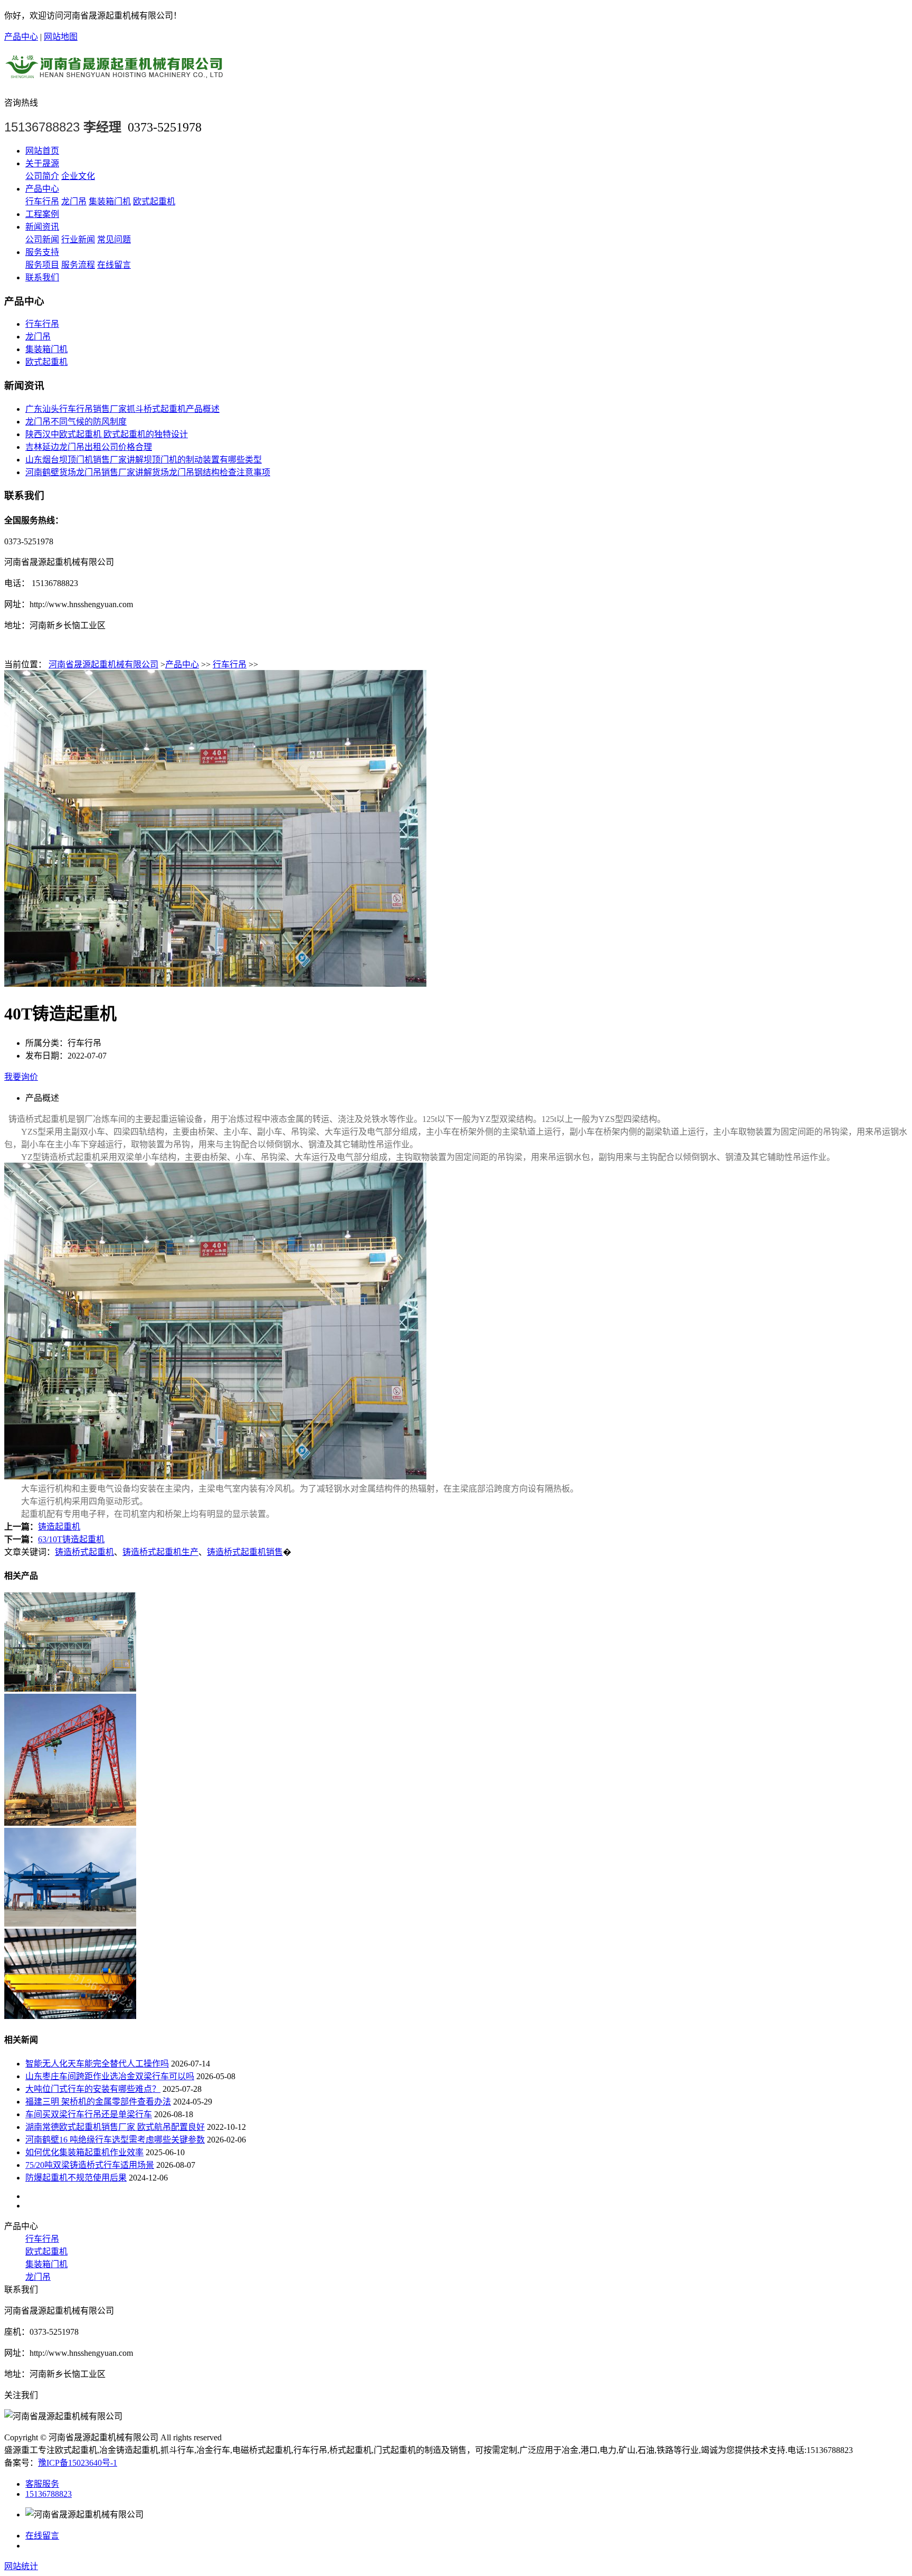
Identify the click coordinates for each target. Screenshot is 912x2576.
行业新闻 (78, 239)
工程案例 (42, 214)
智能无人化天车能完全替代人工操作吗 (97, 2064)
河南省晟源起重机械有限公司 (103, 664)
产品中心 (21, 37)
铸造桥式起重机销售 (245, 1552)
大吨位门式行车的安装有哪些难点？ (93, 2089)
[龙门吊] (70, 1823)
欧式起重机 (154, 201)
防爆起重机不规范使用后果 (76, 2178)
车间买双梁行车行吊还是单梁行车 (89, 2114)
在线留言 (114, 265)
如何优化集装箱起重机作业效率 (84, 2152)
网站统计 (21, 2566)
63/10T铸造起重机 (71, 1539)
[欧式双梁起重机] (70, 2016)
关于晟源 (42, 163)
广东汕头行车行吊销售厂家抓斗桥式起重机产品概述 (122, 409)
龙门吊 (74, 201)
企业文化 (78, 176)
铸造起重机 (59, 1527)
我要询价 (21, 1077)
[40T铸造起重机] (70, 1689)
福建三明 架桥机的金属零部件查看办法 (98, 2102)
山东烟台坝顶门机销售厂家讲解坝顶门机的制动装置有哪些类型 (144, 460)
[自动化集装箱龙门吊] (70, 1924)
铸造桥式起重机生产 (160, 1552)
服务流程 (78, 265)
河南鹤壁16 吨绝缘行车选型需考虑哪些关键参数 (115, 2140)
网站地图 (61, 37)
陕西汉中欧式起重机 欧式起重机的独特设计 (107, 434)
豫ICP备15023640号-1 (78, 2463)
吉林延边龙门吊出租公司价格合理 (89, 447)
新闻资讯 (42, 227)
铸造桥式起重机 (84, 1552)
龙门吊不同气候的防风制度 (76, 422)
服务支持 (42, 252)
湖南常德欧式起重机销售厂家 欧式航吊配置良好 (115, 2127)
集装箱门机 (110, 201)
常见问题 (114, 239)
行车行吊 (42, 201)
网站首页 (42, 151)
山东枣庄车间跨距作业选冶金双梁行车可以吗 (110, 2076)
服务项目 (42, 265)
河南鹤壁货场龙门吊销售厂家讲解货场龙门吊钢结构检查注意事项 (148, 472)
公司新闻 (42, 239)
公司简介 (42, 176)
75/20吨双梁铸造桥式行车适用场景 (90, 2165)
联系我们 (42, 277)
